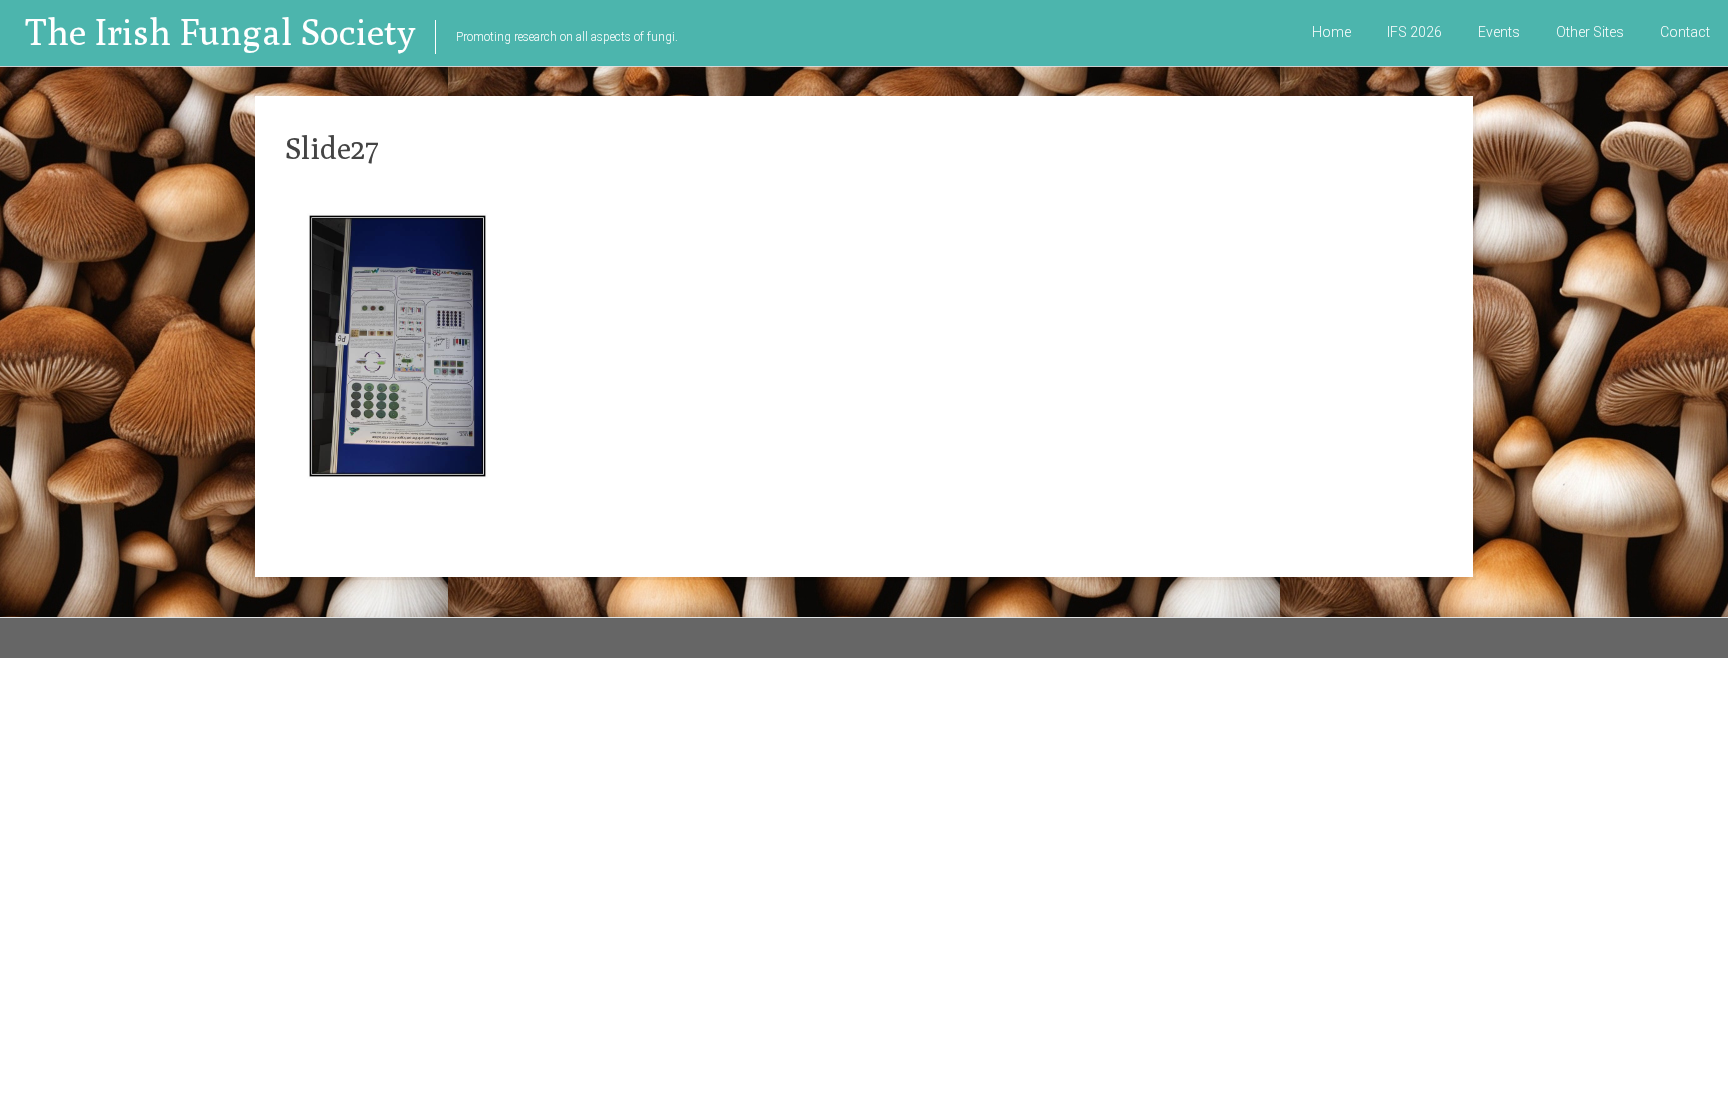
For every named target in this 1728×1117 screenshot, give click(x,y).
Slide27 (332, 148)
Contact (1685, 32)
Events (1499, 32)
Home (1331, 32)
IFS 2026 (1414, 32)
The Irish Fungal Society (220, 31)
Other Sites (1590, 32)
